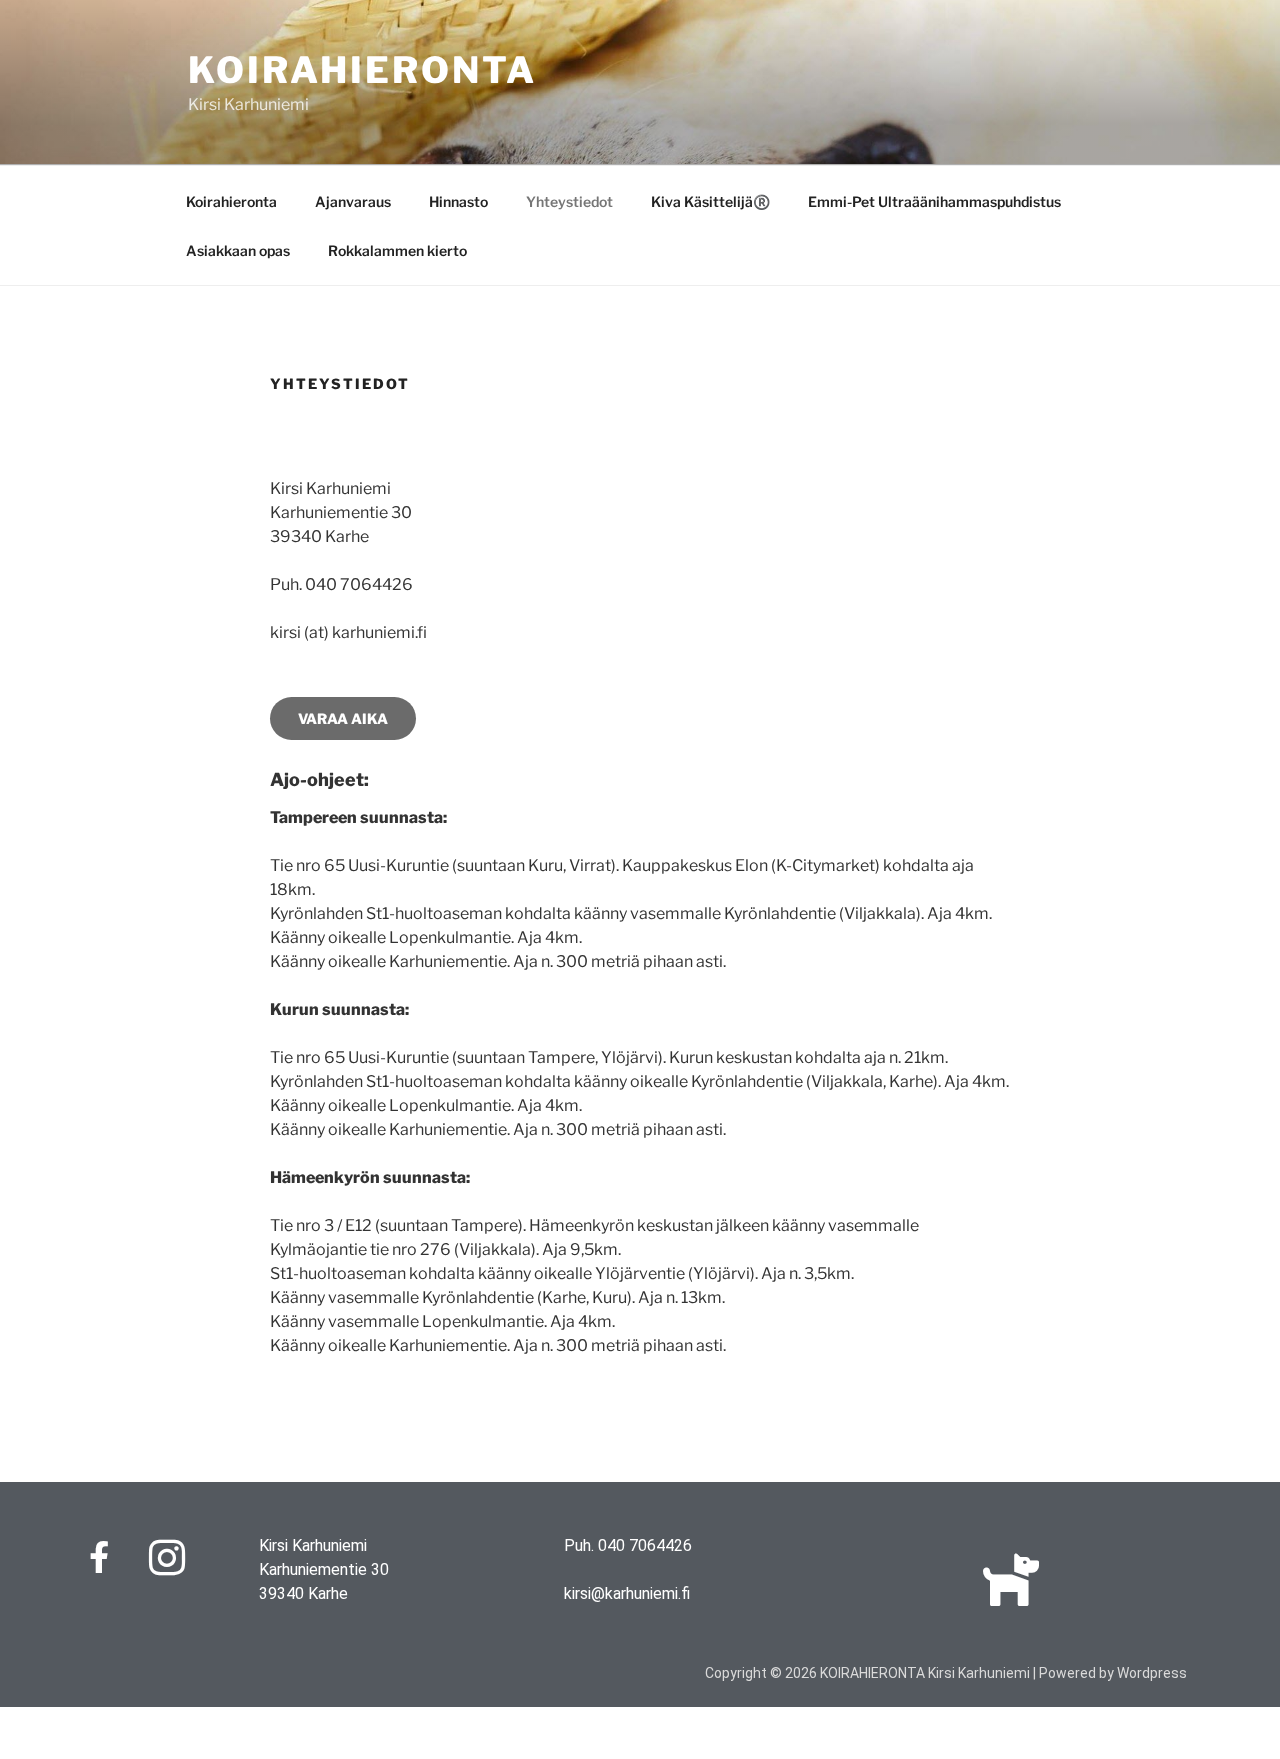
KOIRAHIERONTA (362, 70)
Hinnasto (458, 201)
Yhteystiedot (569, 201)
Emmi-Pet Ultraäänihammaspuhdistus (934, 201)
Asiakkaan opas (238, 250)
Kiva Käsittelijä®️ (710, 201)
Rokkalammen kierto (397, 250)
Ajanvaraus (353, 201)
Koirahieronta (231, 201)
